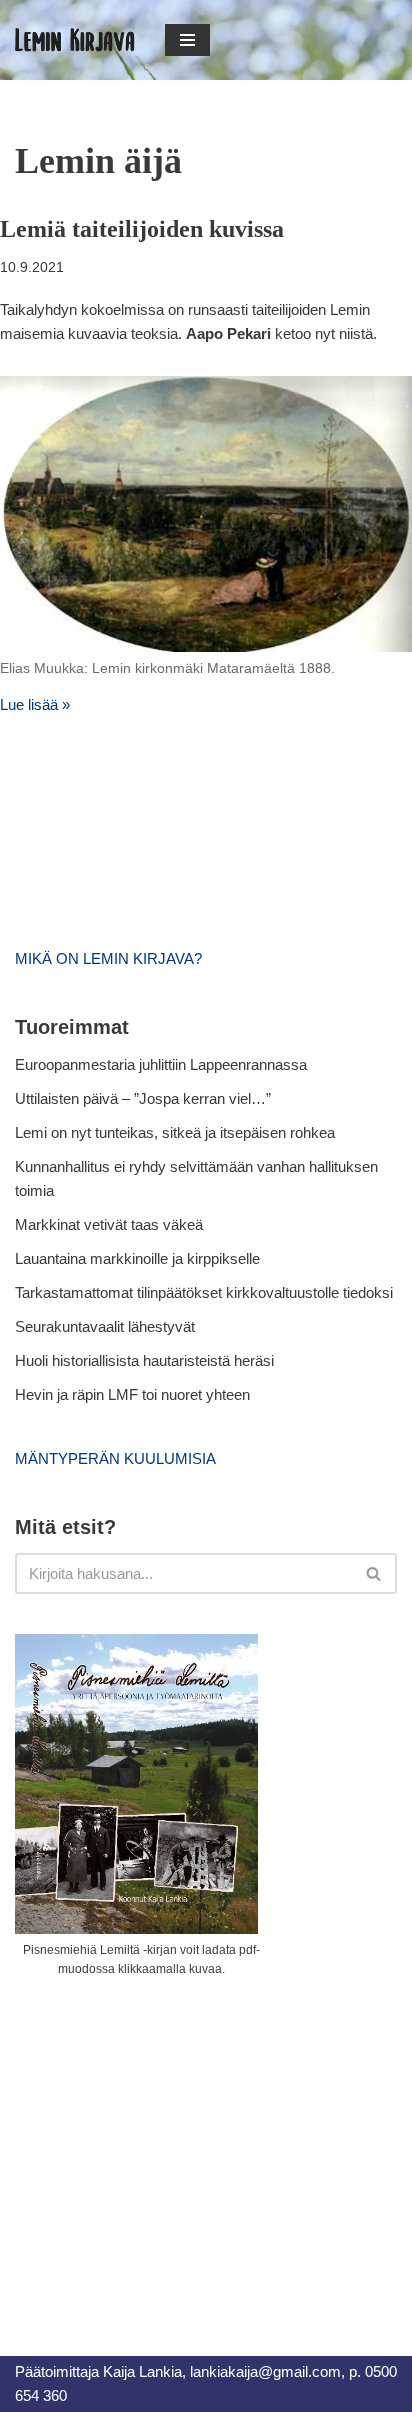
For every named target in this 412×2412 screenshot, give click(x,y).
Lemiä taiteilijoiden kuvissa (142, 229)
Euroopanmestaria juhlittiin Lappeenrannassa (163, 1064)
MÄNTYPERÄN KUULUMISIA (115, 1458)
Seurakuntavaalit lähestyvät (105, 1326)
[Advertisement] (165, 2144)
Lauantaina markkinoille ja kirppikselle (137, 1258)
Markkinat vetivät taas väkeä (109, 1224)
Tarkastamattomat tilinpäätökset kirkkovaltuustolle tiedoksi (204, 1292)
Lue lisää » (35, 704)
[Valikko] (187, 40)
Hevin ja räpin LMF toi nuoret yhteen (132, 1394)
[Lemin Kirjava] (75, 40)
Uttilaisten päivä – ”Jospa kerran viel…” (145, 1098)
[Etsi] (374, 1573)
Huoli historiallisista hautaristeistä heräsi (144, 1360)
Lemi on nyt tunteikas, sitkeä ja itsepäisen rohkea (175, 1132)
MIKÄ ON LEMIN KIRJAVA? (108, 958)
